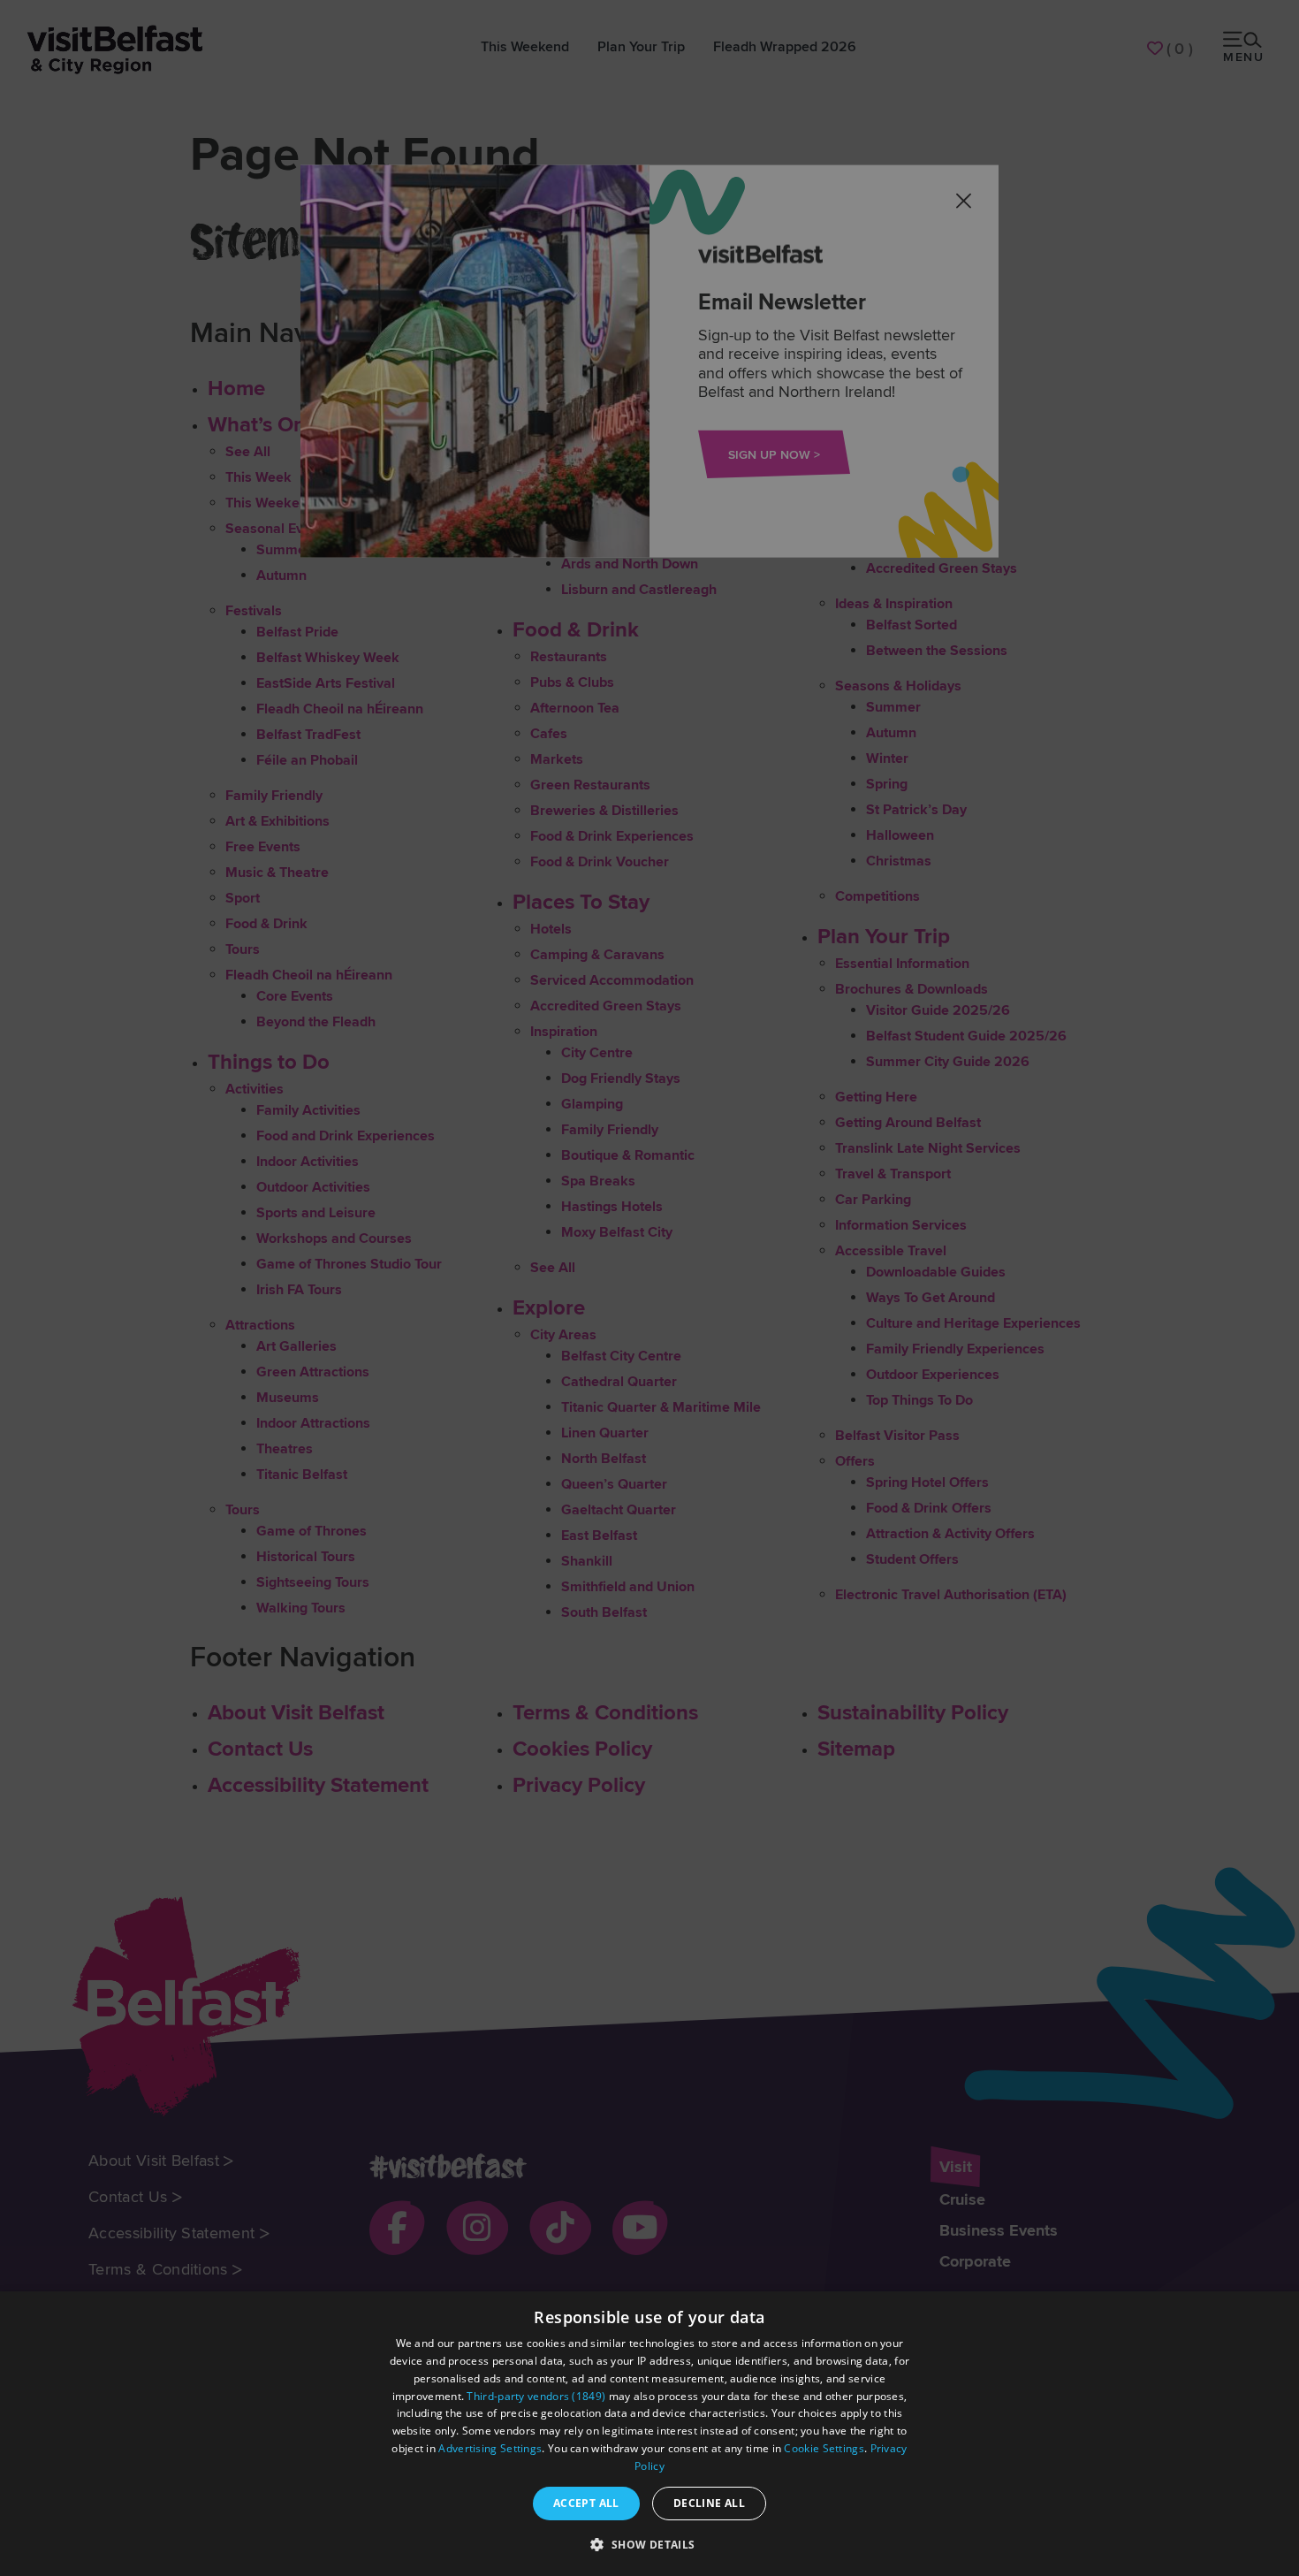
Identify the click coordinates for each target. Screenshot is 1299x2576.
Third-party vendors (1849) (536, 2396)
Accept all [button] (586, 2503)
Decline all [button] (709, 2503)
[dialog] (649, 2434)
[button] (649, 2544)
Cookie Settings (824, 2448)
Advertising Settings (490, 2448)
